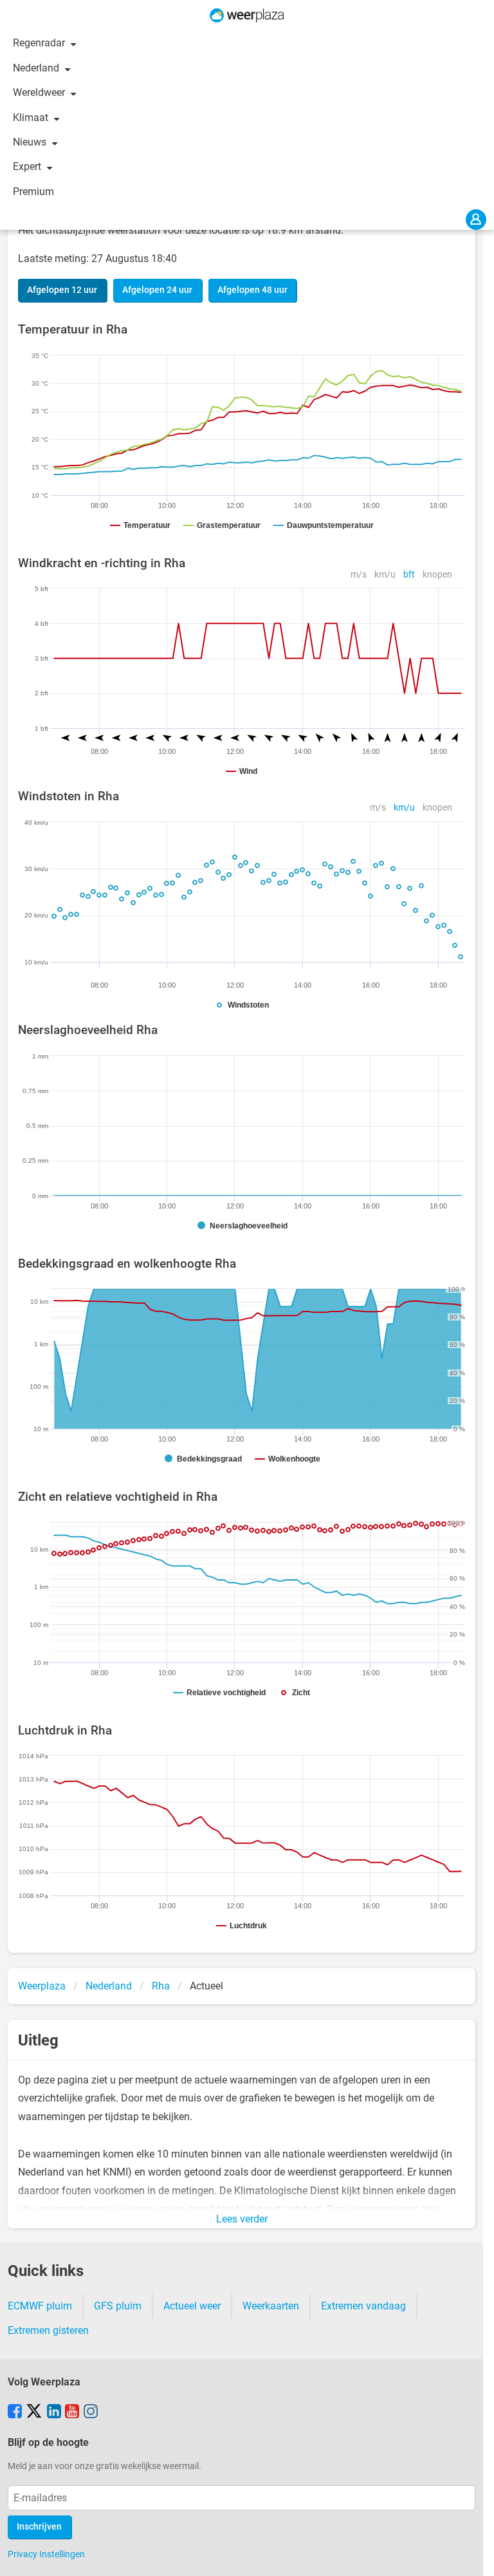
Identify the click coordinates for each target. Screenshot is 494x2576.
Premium (33, 192)
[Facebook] (15, 2412)
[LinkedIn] (54, 2412)
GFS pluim (118, 2306)
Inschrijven (39, 2527)
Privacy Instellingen (46, 2554)
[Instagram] (91, 2412)
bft (409, 575)
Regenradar (40, 43)
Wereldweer (40, 92)
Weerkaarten (271, 2306)
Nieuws (31, 142)
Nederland (37, 68)
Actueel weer (192, 2306)
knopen (437, 575)
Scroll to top (473, 2555)
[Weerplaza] (247, 15)
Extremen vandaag (363, 2306)
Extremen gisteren (48, 2330)
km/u (385, 575)
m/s (359, 575)
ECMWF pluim (40, 2306)
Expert (28, 166)
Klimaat (32, 118)
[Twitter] (34, 2412)
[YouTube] (72, 2412)
